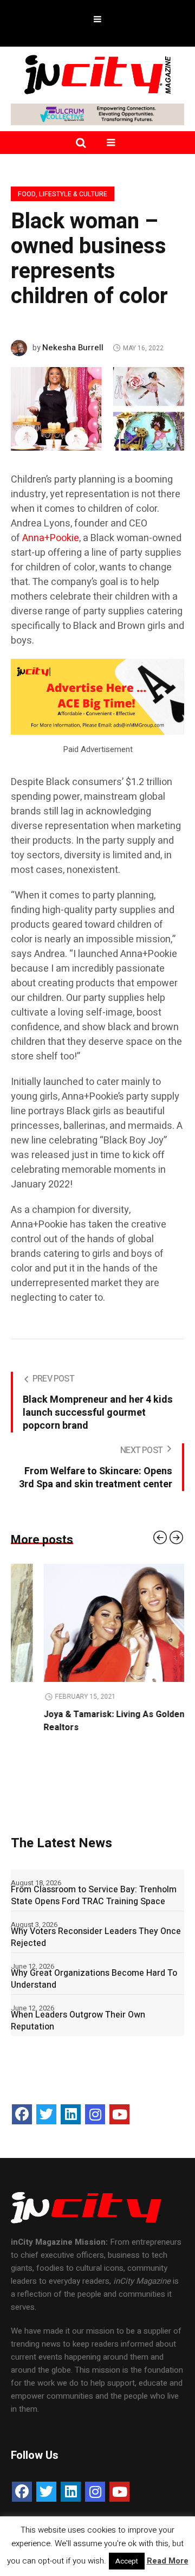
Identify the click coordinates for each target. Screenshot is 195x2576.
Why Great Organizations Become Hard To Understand (94, 1979)
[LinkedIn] (71, 2114)
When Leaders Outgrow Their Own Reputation (78, 2021)
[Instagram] (95, 2114)
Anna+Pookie (51, 538)
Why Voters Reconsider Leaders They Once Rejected (96, 1937)
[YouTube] (119, 2114)
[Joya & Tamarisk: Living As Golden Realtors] (97, 1623)
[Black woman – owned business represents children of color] (97, 408)
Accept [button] (127, 2561)
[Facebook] (22, 2114)
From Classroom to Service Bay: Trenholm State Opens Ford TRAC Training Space (94, 1896)
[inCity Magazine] (97, 74)
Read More (168, 2561)
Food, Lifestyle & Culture (63, 194)
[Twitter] (46, 2114)
